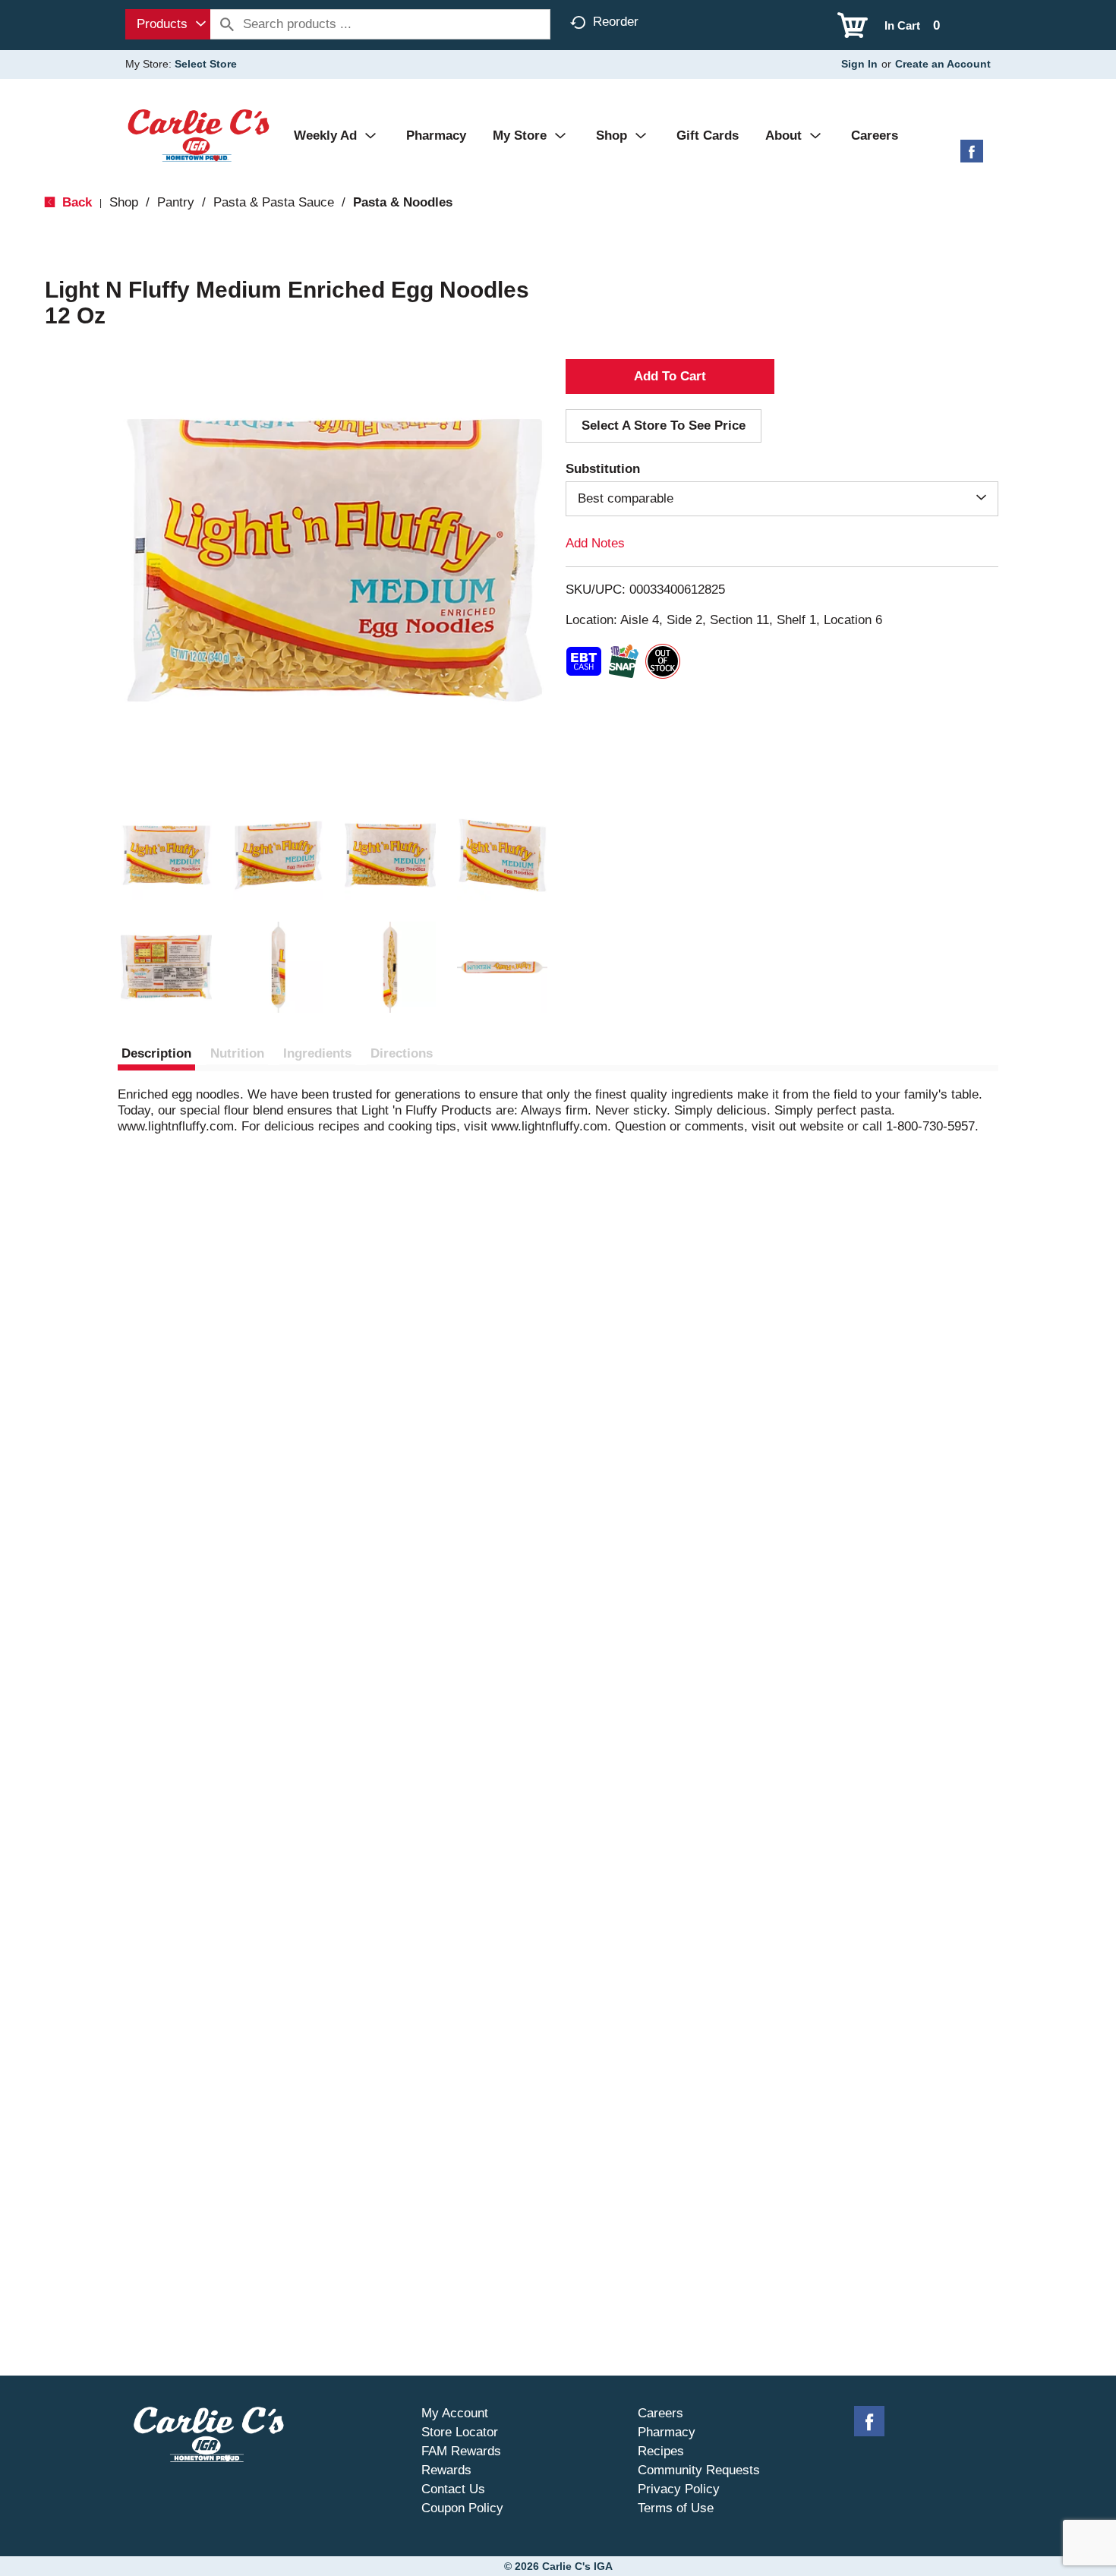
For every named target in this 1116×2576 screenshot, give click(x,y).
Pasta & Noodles (403, 202)
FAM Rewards (461, 2451)
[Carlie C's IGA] (199, 135)
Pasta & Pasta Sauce (274, 202)
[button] (166, 856)
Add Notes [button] (595, 543)
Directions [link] (402, 1053)
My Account (455, 2413)
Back (75, 202)
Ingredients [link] (317, 1053)
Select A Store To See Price (664, 426)
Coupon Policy (462, 2508)
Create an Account (943, 64)
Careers (660, 2413)
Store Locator (460, 2432)
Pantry (176, 202)
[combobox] (168, 24)
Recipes (661, 2451)
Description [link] (156, 1053)
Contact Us (453, 2489)
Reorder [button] (616, 22)
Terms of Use (676, 2508)
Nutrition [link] (237, 1053)
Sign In (859, 64)
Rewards (446, 2470)
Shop (124, 202)
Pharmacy (667, 2432)
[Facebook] (972, 157)
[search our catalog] (227, 24)
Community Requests (699, 2470)
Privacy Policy (679, 2489)
